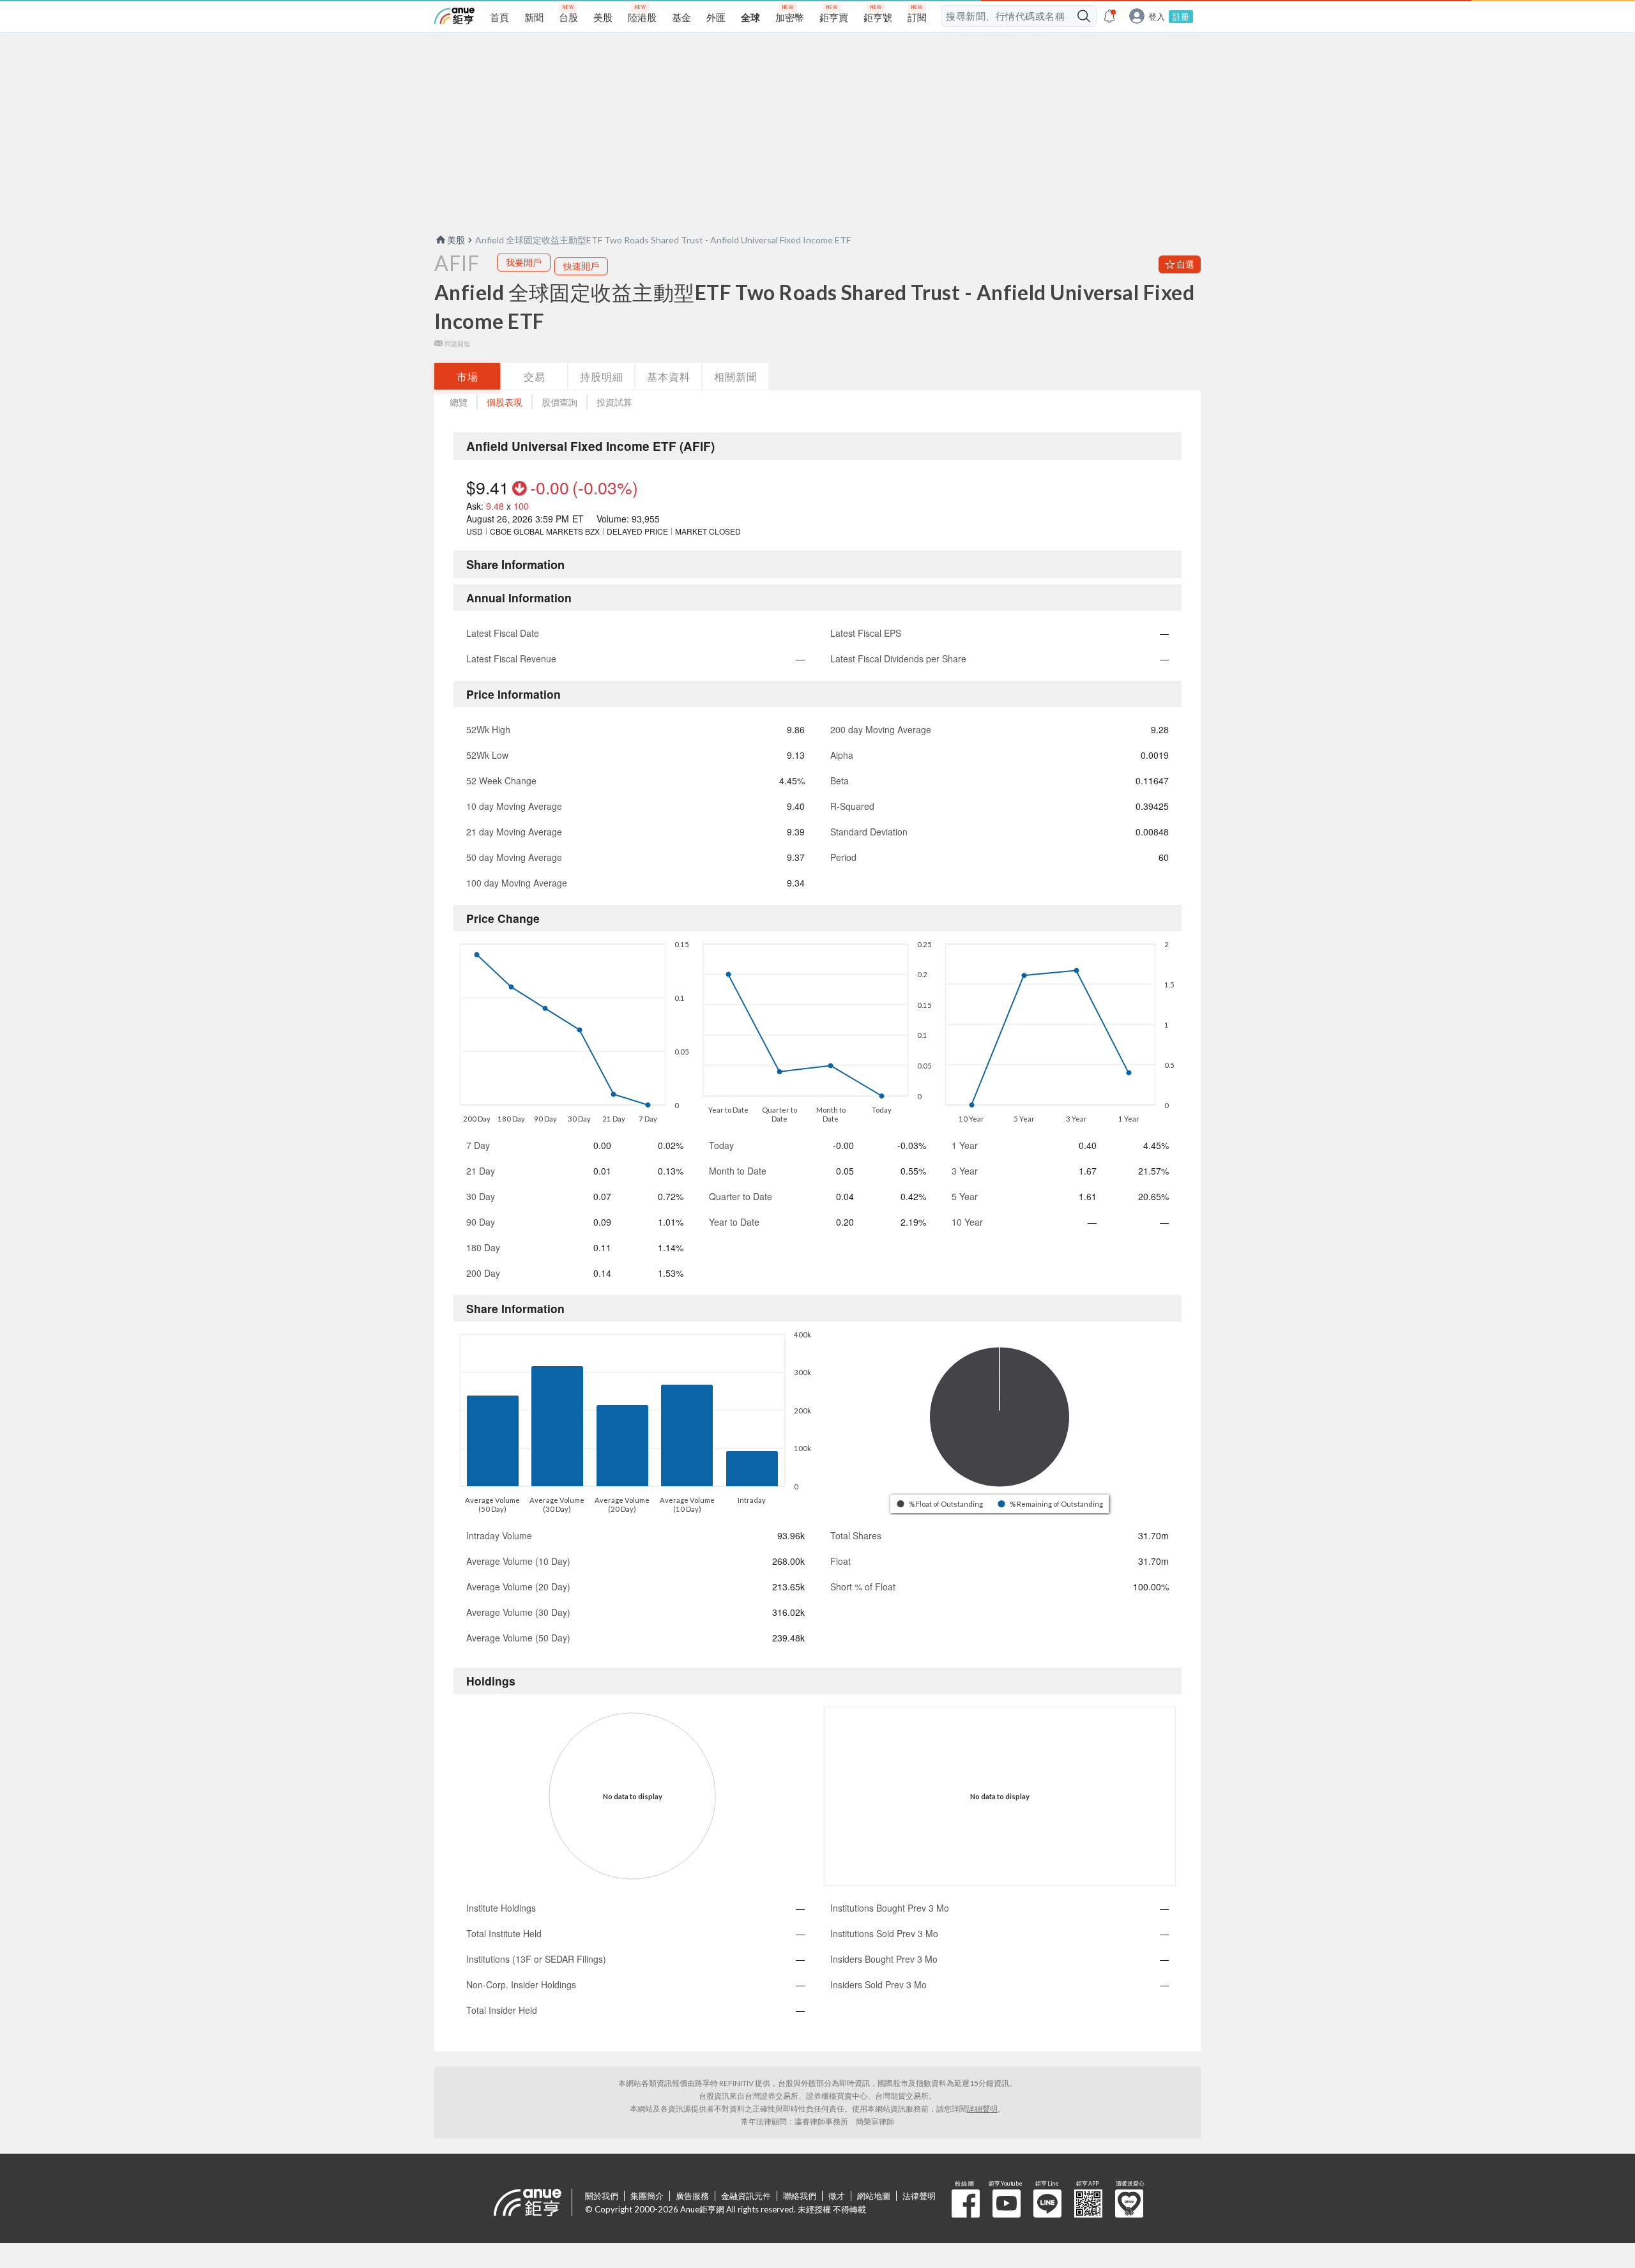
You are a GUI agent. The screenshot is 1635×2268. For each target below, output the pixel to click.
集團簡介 (647, 2196)
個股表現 (505, 402)
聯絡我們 (800, 2196)
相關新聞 (736, 377)
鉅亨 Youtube (1007, 2203)
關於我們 (602, 2196)
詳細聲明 (982, 2109)
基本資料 (669, 377)
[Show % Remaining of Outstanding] (1051, 1504)
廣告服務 (692, 2196)
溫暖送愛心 (1129, 2203)
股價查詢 (559, 402)
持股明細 (602, 377)
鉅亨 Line (1047, 2203)
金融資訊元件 (746, 2196)
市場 (468, 377)
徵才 (837, 2196)
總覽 (459, 402)
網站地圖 (874, 2196)
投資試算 (614, 402)
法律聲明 (919, 2196)
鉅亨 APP (1088, 2203)
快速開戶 (581, 266)
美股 (456, 240)
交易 (535, 377)
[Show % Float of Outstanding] (941, 1504)
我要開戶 (524, 262)
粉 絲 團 (966, 2203)
